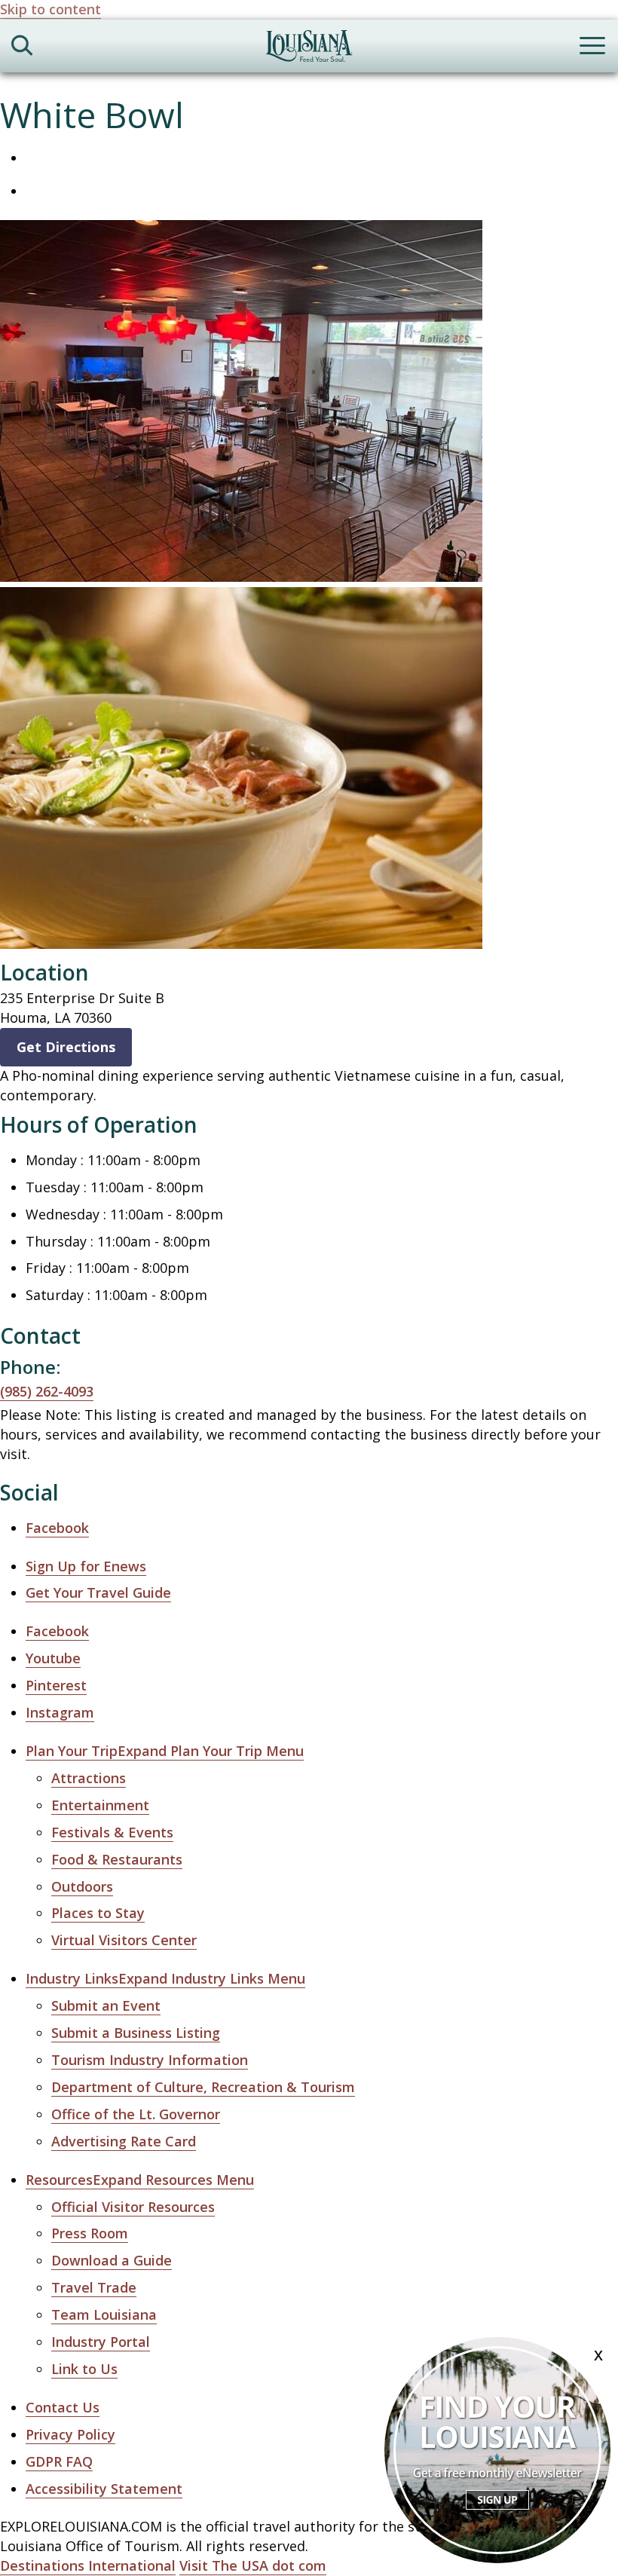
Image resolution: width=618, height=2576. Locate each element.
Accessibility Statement (104, 2489)
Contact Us (63, 2407)
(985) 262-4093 (47, 1391)
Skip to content (50, 9)
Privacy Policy (70, 2434)
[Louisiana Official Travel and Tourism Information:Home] (309, 49)
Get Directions (66, 1047)
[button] (165, 1751)
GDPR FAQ (59, 2461)
